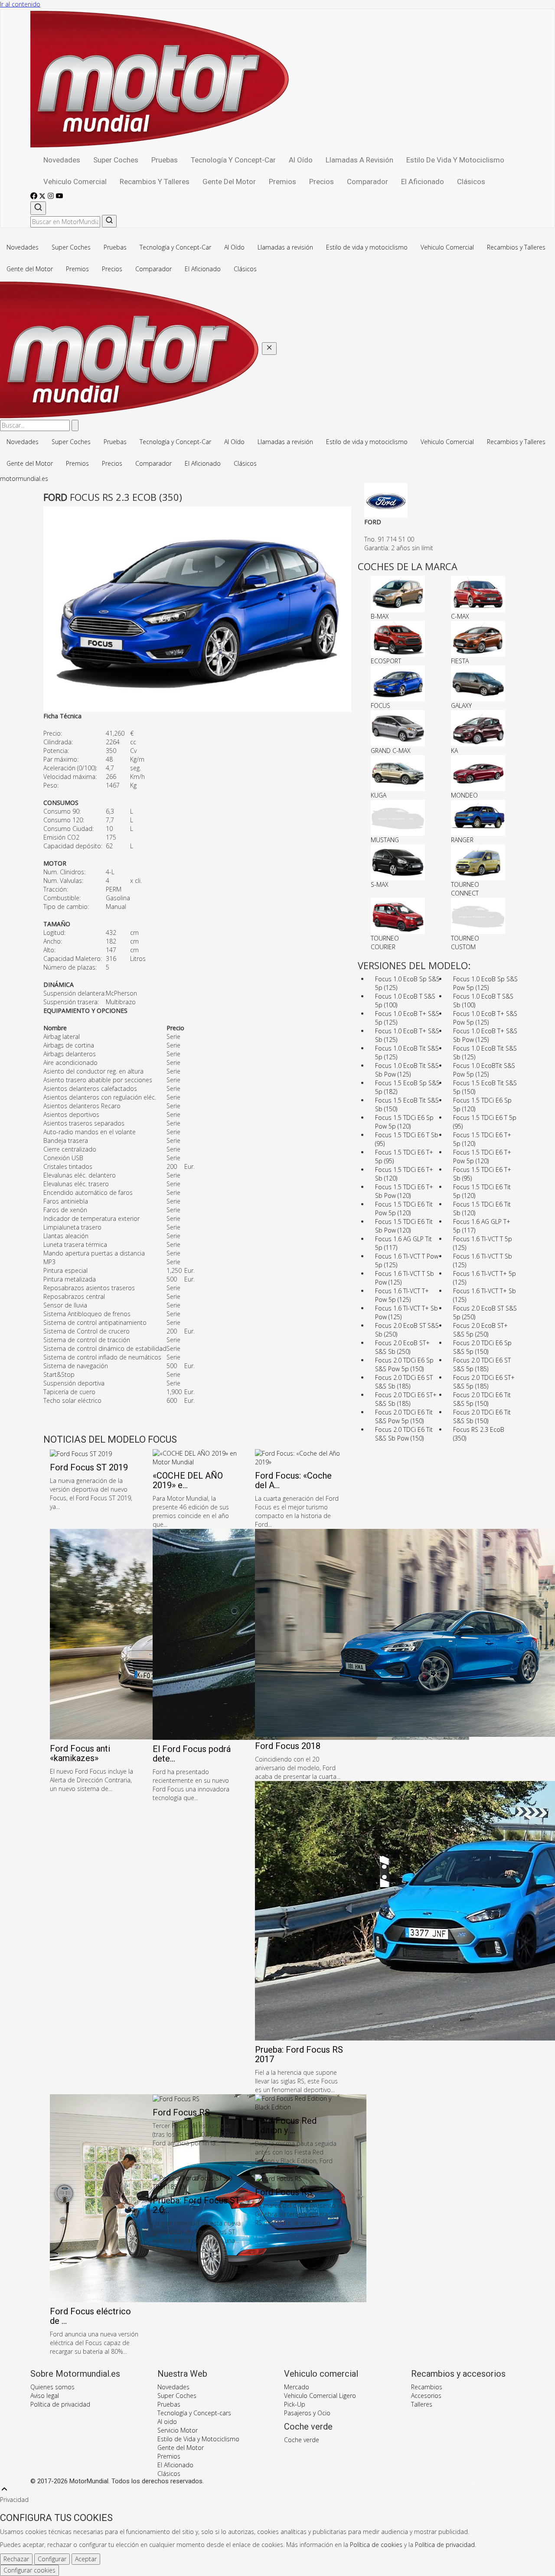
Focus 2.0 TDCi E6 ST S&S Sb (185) (404, 1382)
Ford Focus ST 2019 (89, 1467)
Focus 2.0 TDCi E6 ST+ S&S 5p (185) (484, 1382)
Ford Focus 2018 (288, 1746)
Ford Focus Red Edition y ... (286, 2125)
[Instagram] (52, 197)
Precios (322, 182)
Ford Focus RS (181, 2112)
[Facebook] (35, 197)
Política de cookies (376, 2545)
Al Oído (301, 160)
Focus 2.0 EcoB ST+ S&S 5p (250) (480, 1330)
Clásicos (471, 182)
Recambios (427, 2387)
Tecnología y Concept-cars (194, 2413)
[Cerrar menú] (269, 349)
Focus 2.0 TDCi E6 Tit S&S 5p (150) (482, 1399)
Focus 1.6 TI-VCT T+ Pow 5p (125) (402, 1295)
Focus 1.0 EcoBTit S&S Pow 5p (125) (484, 1070)
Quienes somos (52, 2387)
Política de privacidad (60, 2404)
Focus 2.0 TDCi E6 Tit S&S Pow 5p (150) (404, 1416)
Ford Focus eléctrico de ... (90, 2316)
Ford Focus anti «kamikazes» (80, 1753)
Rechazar (16, 2559)
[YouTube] (59, 197)
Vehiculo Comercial (75, 182)
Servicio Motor (178, 2430)
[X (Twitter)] (43, 197)
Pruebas (165, 160)
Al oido (167, 2422)
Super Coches (116, 160)
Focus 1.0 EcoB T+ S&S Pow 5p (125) (485, 1018)
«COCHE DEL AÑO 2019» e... (188, 1480)
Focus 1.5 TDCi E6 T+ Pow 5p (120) (482, 1157)
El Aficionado (423, 182)
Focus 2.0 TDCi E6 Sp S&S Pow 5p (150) (404, 1364)
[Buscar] (38, 208)
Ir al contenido (20, 4)
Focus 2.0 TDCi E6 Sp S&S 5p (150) (482, 1347)
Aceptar (86, 2559)
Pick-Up (295, 2404)
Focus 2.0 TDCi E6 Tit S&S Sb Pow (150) (404, 1434)
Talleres (422, 2404)
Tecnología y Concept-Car (233, 160)
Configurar (52, 2559)
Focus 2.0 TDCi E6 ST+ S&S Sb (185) (406, 1399)
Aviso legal (45, 2396)
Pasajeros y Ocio (307, 2413)
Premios (282, 182)
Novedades (62, 160)
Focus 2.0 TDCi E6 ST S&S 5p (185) (482, 1364)
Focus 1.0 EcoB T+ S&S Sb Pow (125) (485, 1035)
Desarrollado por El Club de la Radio (482, 2482)
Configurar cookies (29, 2570)
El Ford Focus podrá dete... (192, 1754)
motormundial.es (24, 479)
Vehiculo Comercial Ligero (320, 2396)
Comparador (367, 182)
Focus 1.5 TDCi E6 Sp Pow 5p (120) (404, 1122)
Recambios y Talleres (155, 182)
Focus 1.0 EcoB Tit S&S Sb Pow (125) (407, 1070)
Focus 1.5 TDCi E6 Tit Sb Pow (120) (404, 1226)
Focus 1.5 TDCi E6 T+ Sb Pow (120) (404, 1191)
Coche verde (302, 2440)
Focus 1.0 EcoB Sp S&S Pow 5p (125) (485, 983)
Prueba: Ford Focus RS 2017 (299, 2054)
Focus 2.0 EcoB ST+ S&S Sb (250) (402, 1347)
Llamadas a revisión (359, 160)
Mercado (297, 2387)
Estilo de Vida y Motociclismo (198, 2439)
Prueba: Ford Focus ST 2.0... (196, 2205)
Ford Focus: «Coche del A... (293, 1480)
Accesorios (426, 2396)
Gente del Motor (229, 182)
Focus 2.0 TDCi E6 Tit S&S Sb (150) (482, 1416)
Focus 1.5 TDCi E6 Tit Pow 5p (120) (404, 1209)
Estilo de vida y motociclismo (455, 160)
